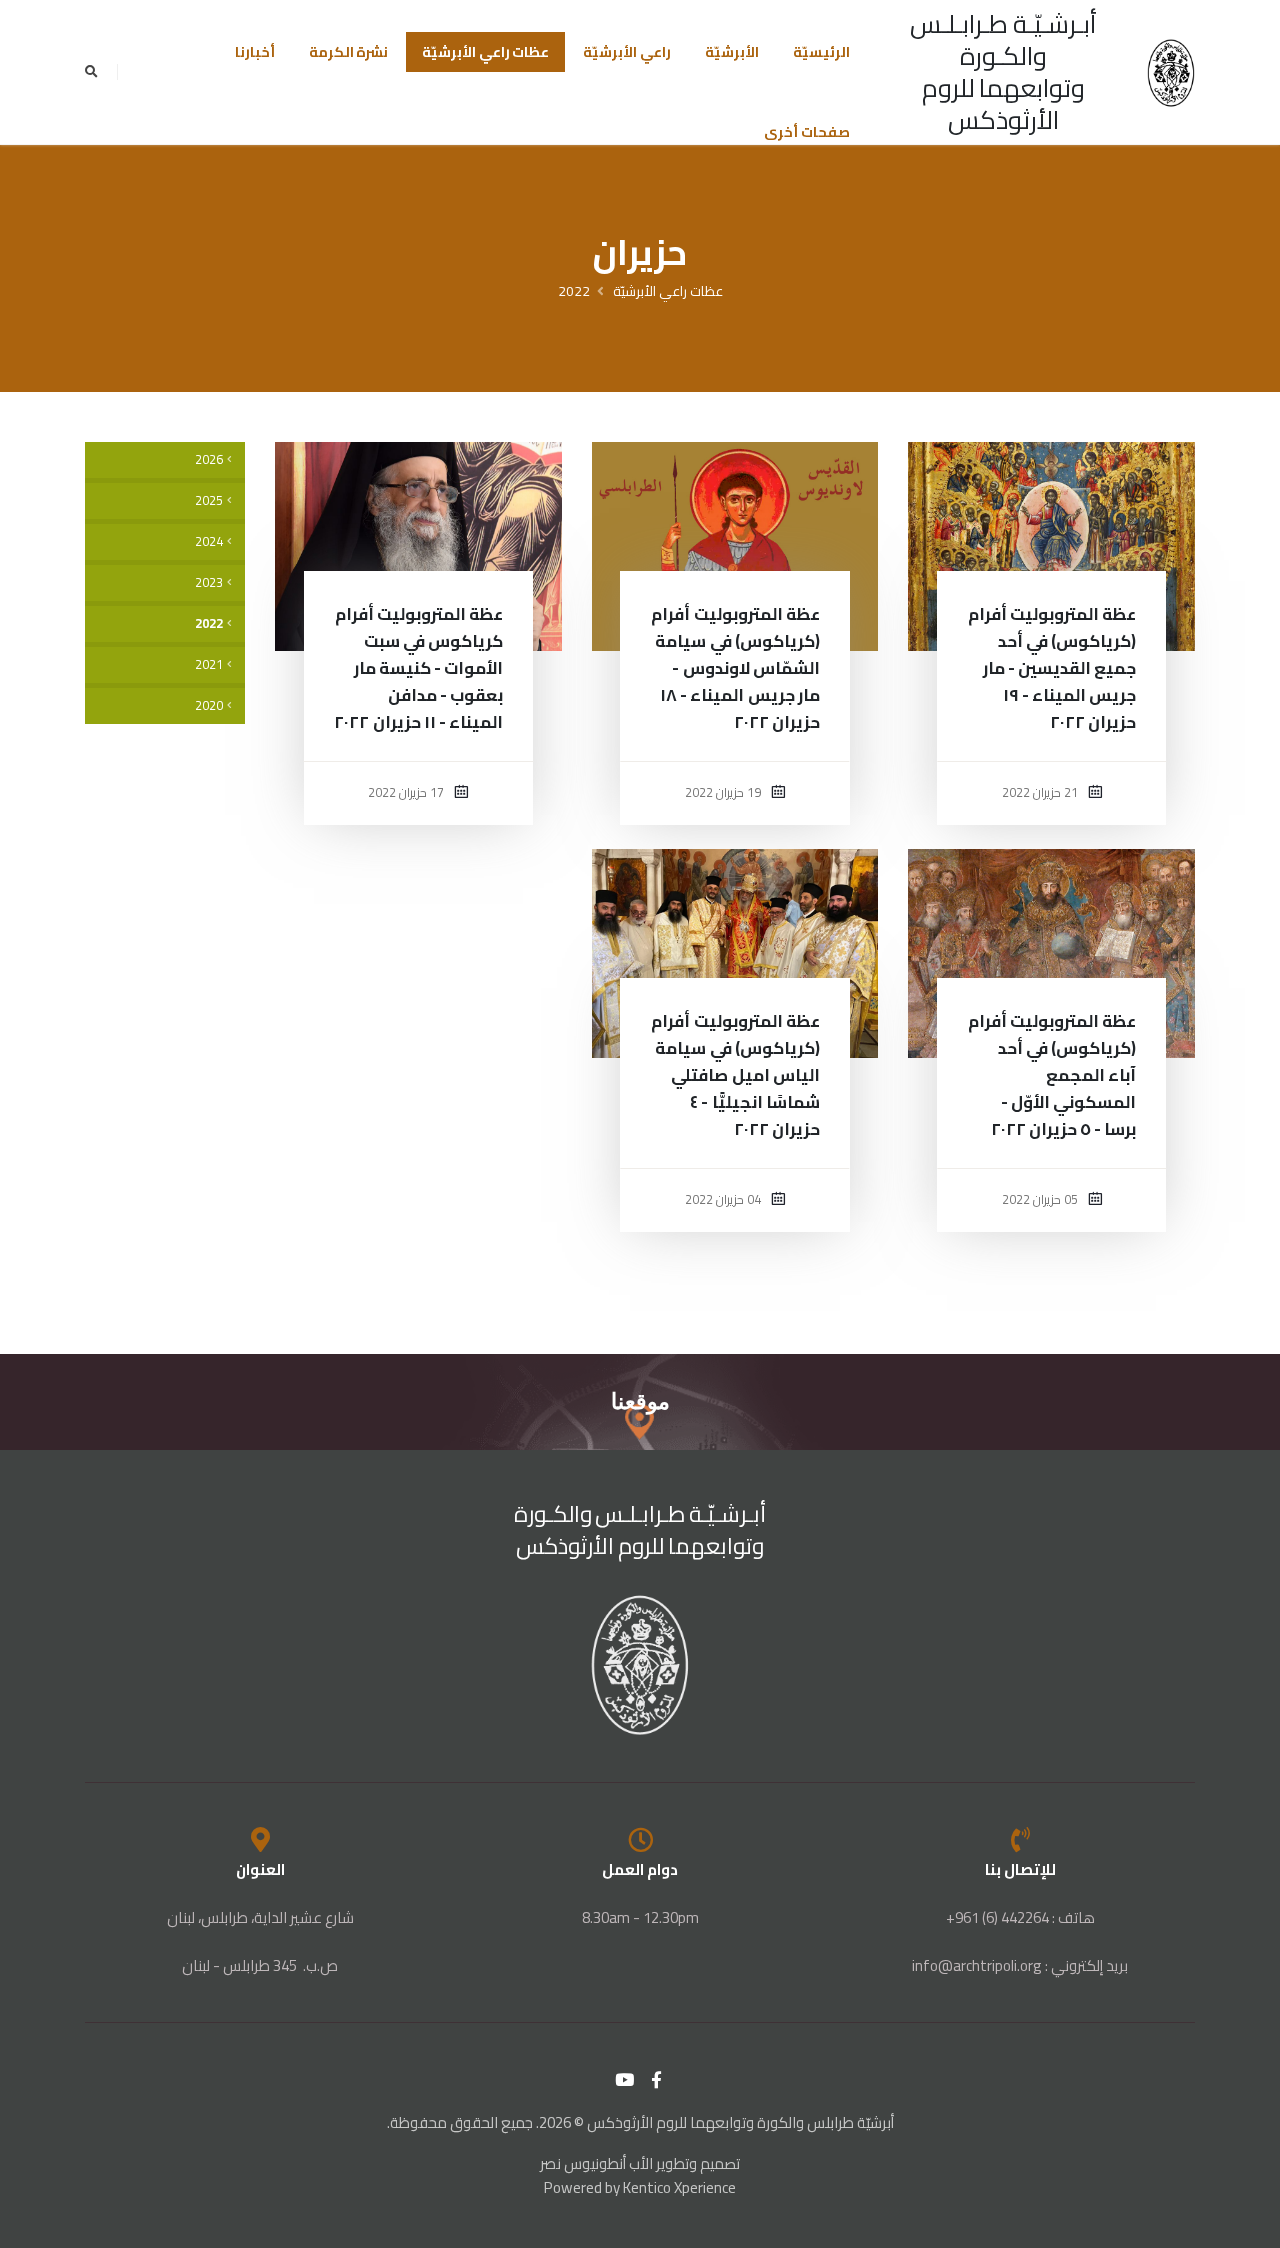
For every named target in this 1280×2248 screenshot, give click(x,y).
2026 (209, 459)
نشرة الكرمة (349, 52)
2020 (209, 705)
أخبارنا (255, 52)
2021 (209, 664)
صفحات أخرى (807, 132)
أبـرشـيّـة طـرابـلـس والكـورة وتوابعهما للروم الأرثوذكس (1003, 71)
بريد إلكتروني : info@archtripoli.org (1020, 1965)
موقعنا (640, 1401)
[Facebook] (657, 2080)
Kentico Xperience (679, 2187)
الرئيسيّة (821, 52)
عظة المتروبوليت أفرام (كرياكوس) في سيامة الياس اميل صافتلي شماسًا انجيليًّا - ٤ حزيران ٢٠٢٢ (735, 1075)
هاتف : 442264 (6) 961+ (1020, 1917)
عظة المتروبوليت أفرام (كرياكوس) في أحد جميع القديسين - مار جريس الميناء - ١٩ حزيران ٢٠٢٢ (1052, 668)
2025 (209, 500)
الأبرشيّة (732, 52)
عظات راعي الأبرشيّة (485, 52)
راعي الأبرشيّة (627, 52)
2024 (209, 541)
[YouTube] (625, 2080)
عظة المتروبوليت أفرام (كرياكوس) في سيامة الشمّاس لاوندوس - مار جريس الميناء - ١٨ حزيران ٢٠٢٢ (735, 668)
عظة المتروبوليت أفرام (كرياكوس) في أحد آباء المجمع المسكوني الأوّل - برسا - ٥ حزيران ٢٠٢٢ (1052, 1075)
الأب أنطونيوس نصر (596, 2163)
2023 (209, 582)
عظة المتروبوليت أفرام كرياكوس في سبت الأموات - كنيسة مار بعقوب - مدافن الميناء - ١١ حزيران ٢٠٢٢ (418, 668)
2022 (574, 291)
